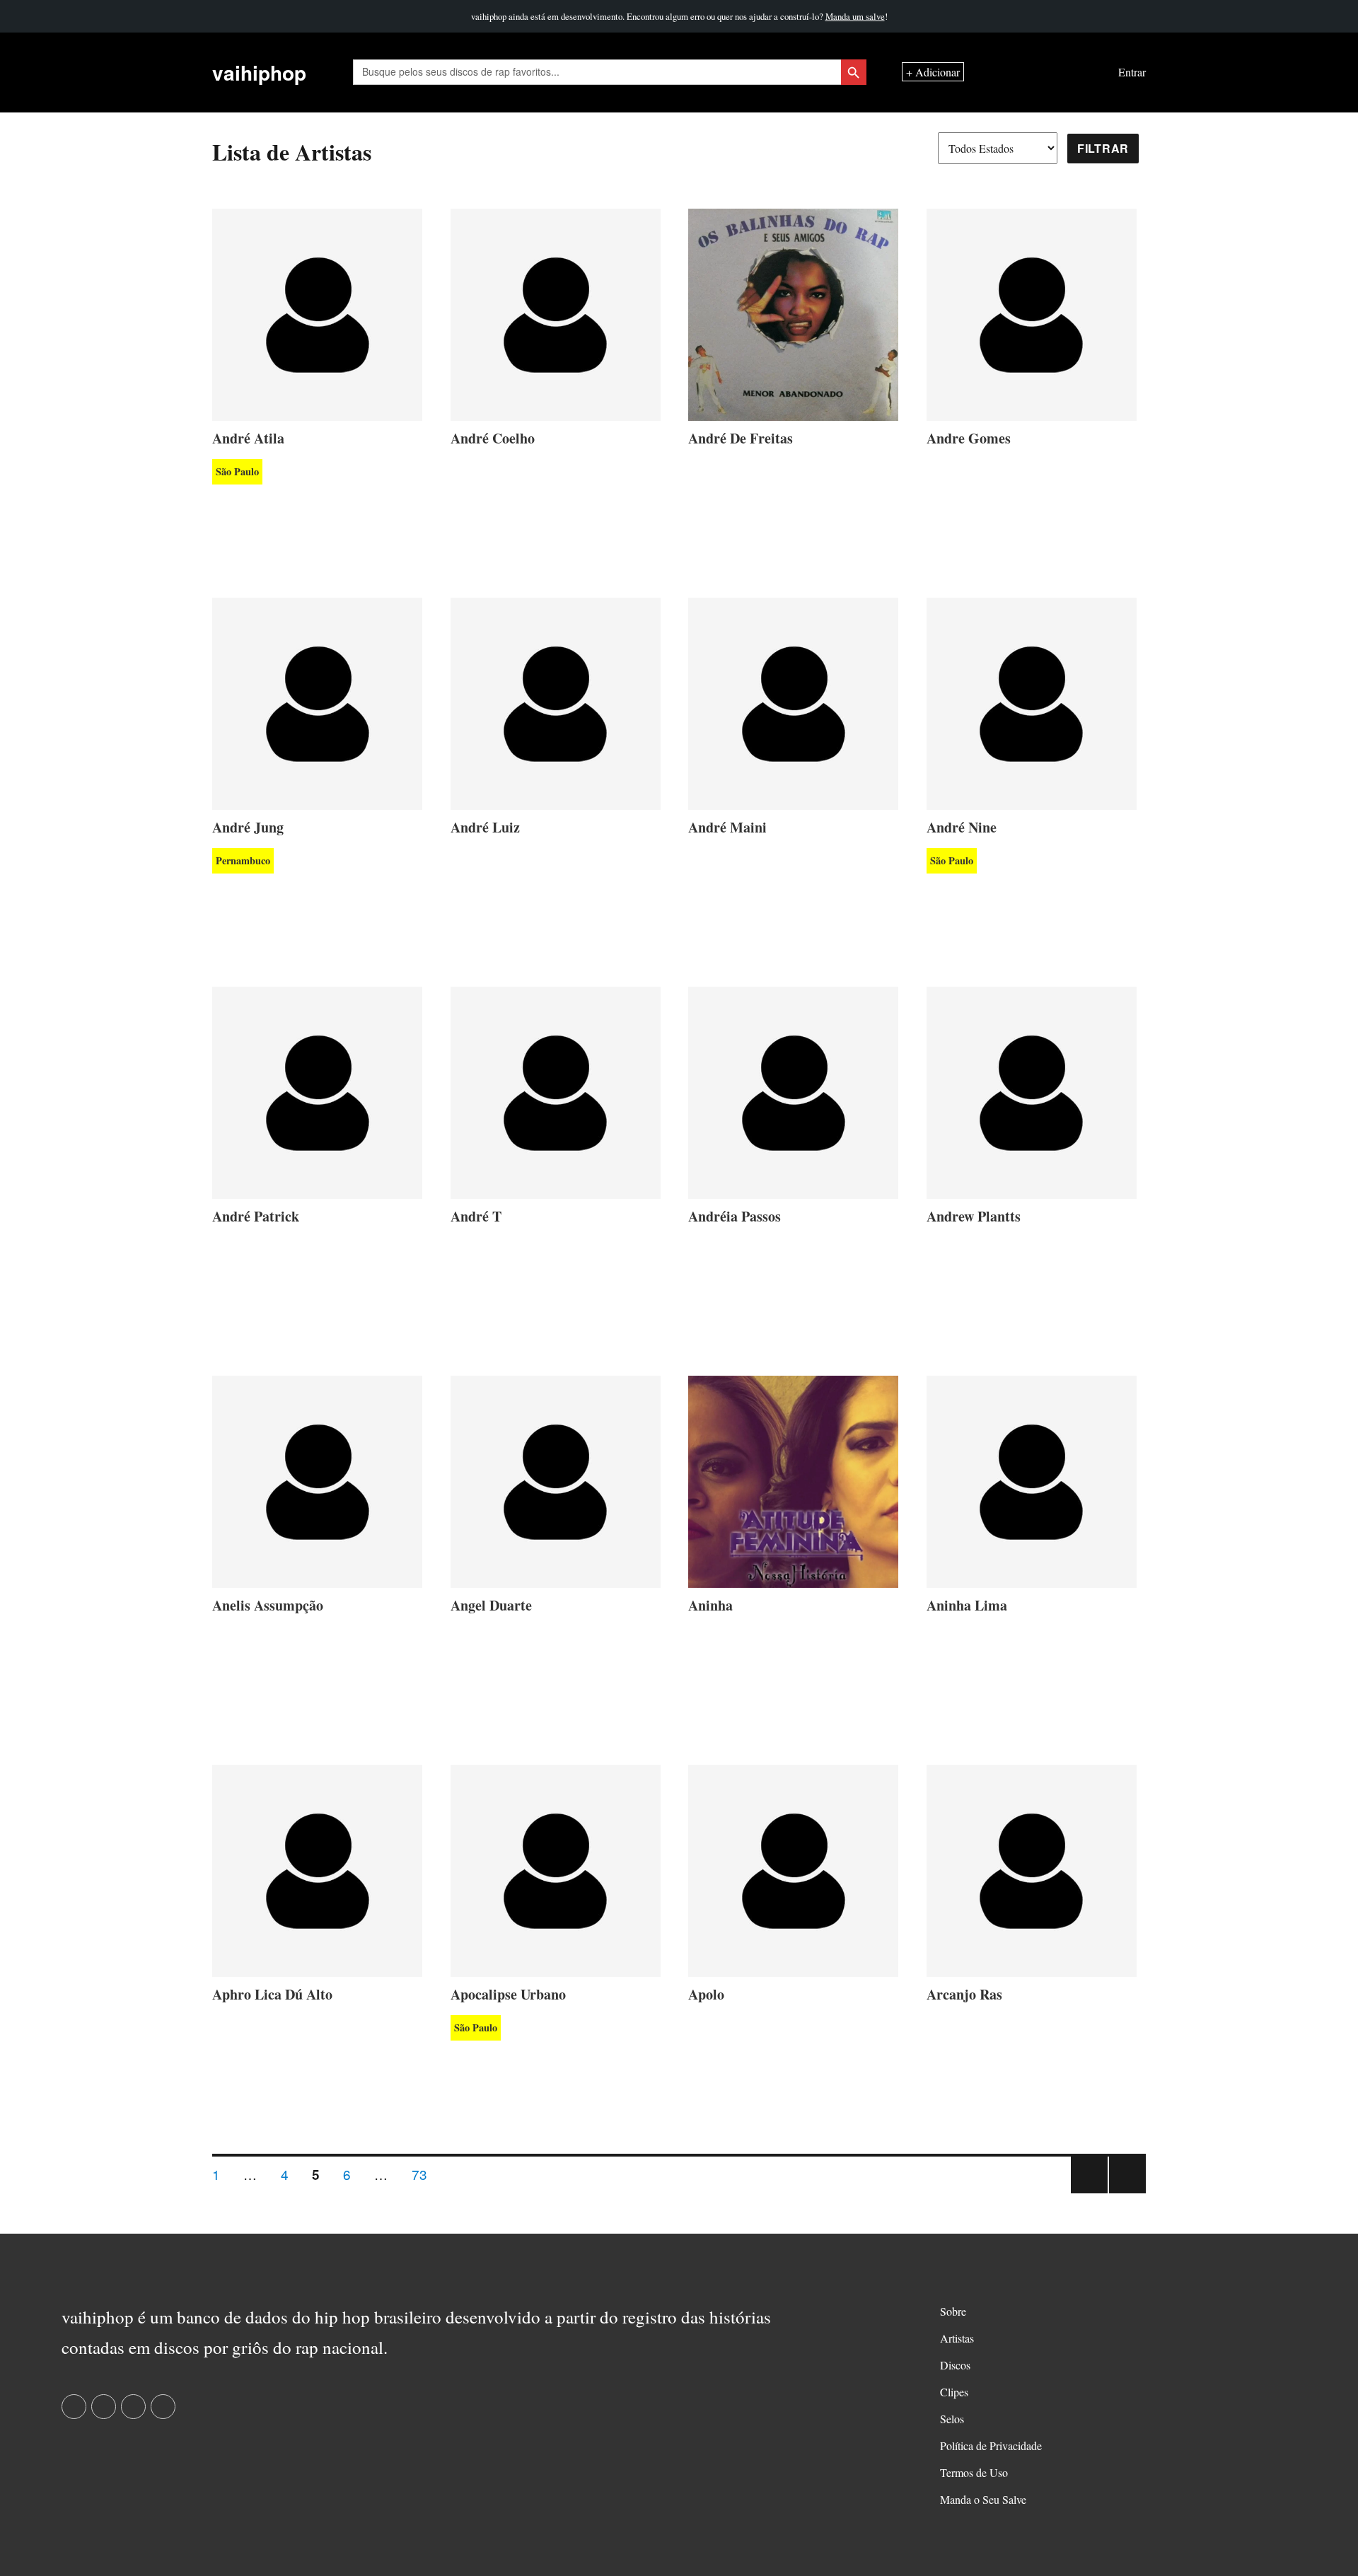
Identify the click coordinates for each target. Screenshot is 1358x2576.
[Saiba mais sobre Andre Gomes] (1032, 312)
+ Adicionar (933, 72)
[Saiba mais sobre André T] (556, 1090)
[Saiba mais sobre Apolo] (793, 1868)
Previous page (1089, 2192)
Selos (952, 2419)
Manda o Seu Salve (983, 2499)
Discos (955, 2365)
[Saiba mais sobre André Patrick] (317, 1090)
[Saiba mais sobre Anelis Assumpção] (317, 1479)
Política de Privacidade (991, 2446)
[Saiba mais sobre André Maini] (793, 701)
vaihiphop (259, 72)
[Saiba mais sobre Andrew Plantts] (1032, 1090)
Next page (1127, 2192)
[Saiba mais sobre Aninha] (793, 1479)
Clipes (954, 2392)
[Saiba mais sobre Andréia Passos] (793, 1090)
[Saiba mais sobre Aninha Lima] (1032, 1479)
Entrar (1132, 72)
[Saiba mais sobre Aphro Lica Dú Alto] (317, 1868)
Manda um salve (855, 16)
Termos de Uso (974, 2472)
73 (424, 2174)
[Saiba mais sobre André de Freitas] (793, 312)
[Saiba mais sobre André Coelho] (556, 312)
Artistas (957, 2338)
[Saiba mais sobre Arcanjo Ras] (1032, 1868)
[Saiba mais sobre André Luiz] (556, 701)
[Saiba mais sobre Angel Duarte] (556, 1479)
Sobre (953, 2311)
